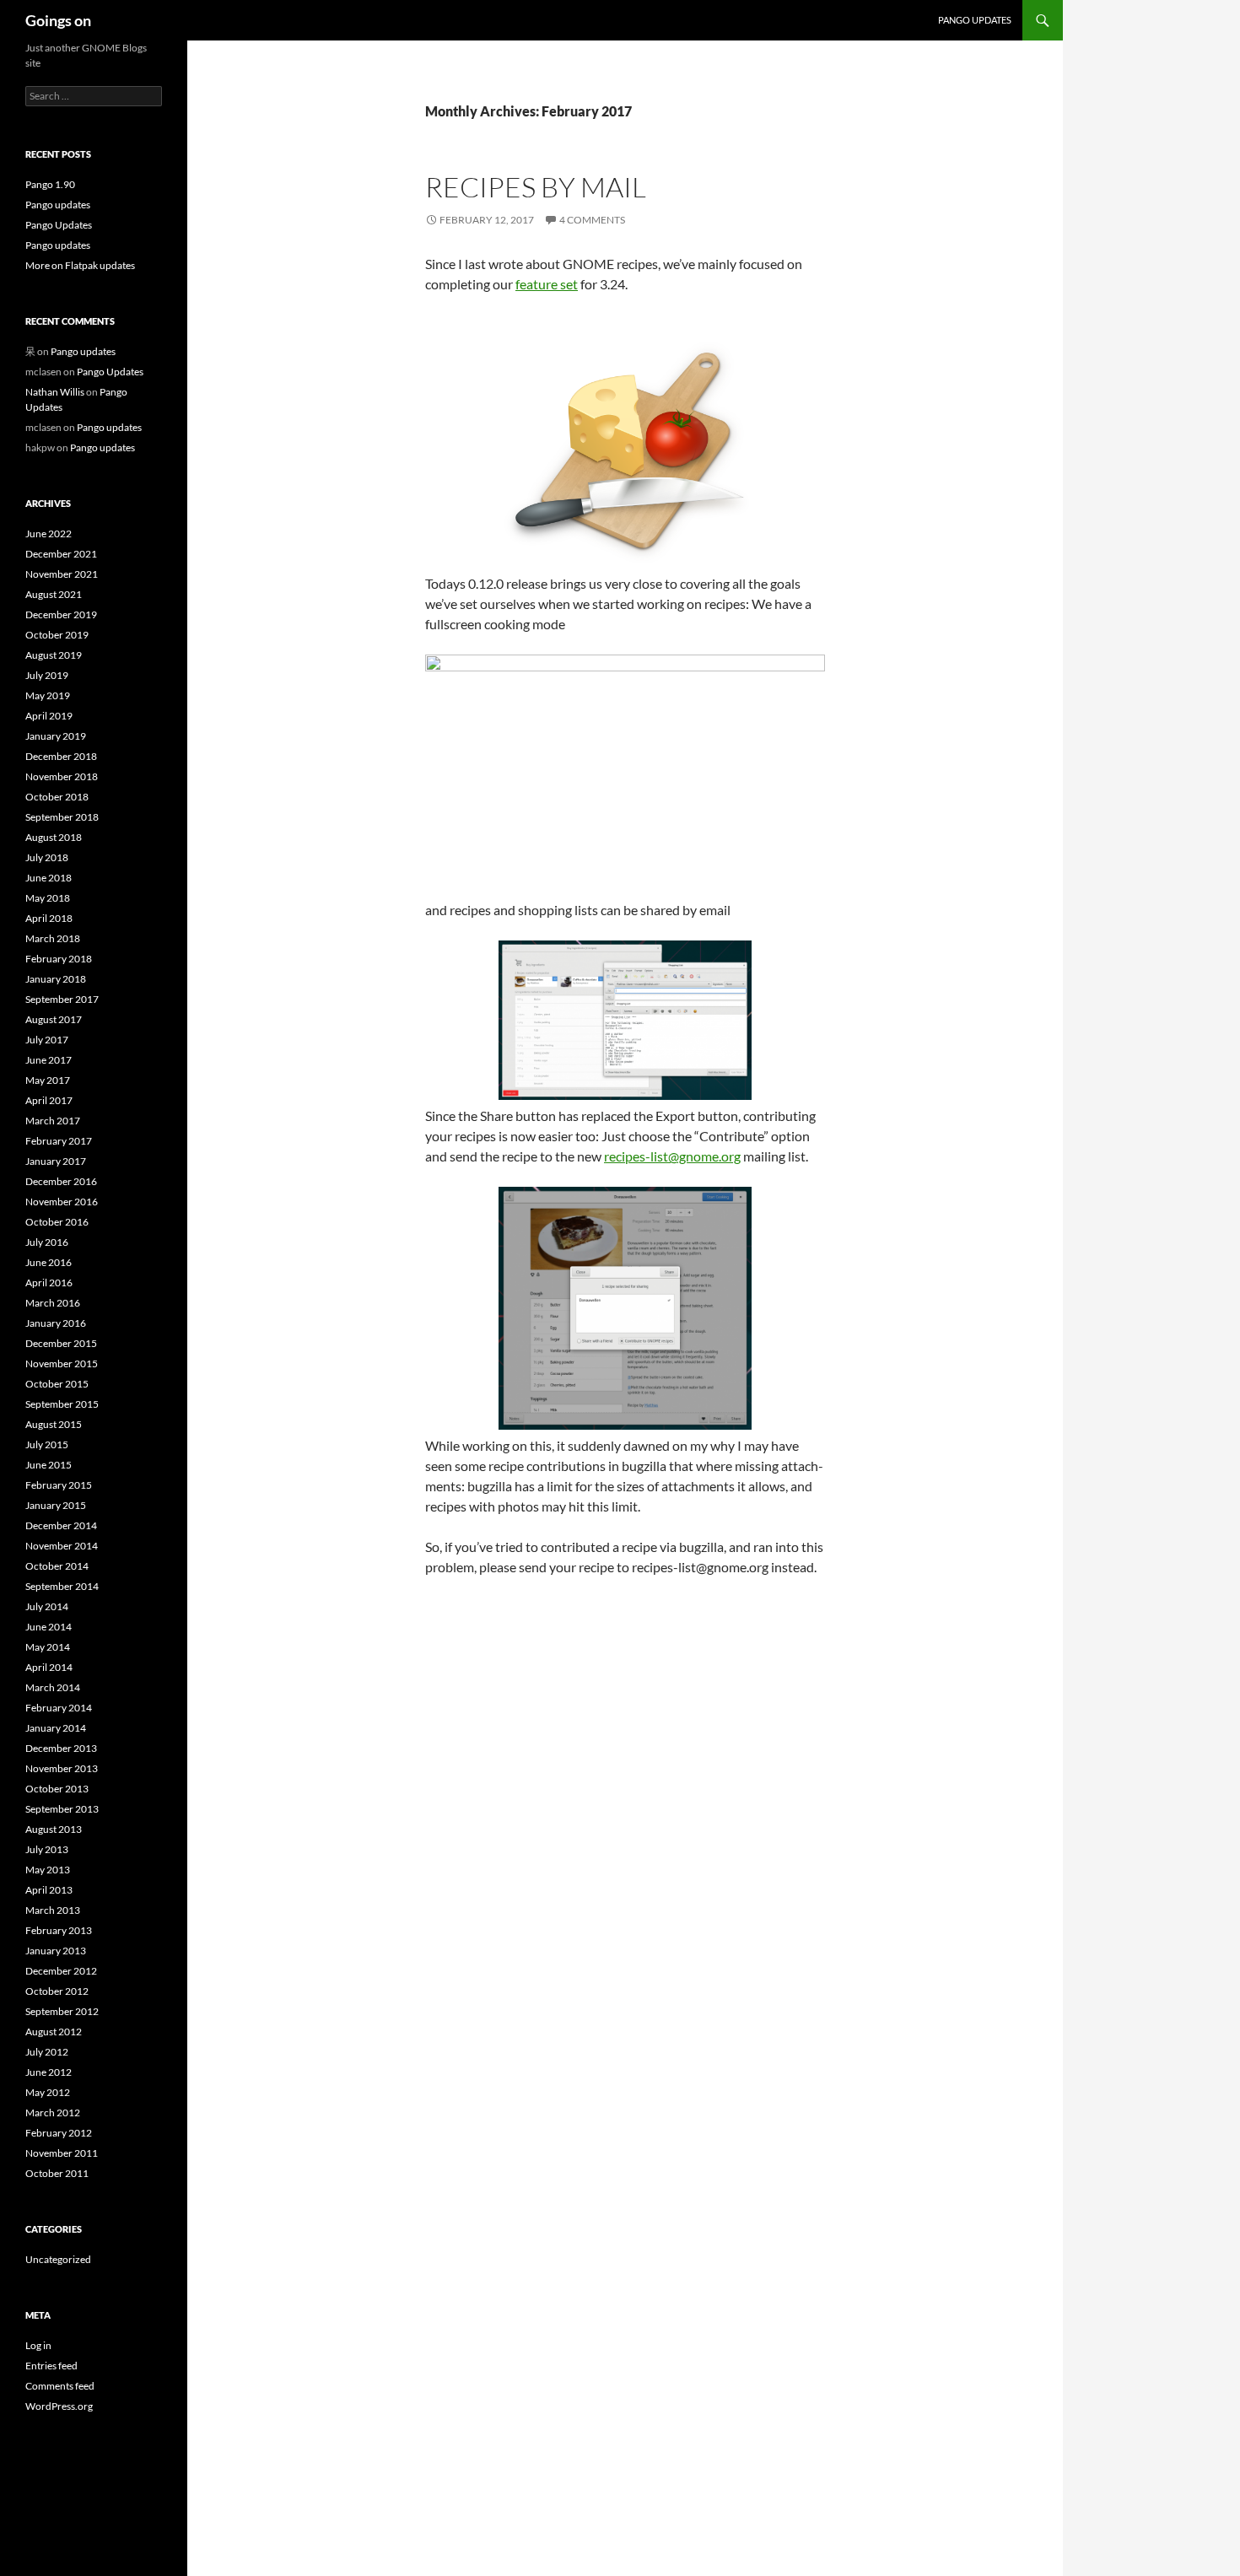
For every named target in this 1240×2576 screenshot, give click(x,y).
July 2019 (47, 675)
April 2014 (49, 1667)
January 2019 (56, 736)
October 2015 (57, 1384)
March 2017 (53, 1121)
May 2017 (48, 1080)
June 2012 (49, 2072)
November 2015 (62, 1363)
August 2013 (54, 1829)
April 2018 (49, 918)
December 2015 (61, 1343)
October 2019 (57, 635)
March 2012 (53, 2113)
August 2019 (54, 655)
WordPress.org (59, 2406)
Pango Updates (59, 225)
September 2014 (62, 1586)
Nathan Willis (55, 392)
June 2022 (49, 534)
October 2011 (57, 2173)
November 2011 (62, 2153)
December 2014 (61, 1525)
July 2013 (47, 1849)
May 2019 (48, 695)
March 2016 (53, 1303)
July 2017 (47, 1040)
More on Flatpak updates (80, 265)
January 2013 (56, 1951)
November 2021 (62, 574)
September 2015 (62, 1404)
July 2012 (47, 2052)
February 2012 (59, 2133)
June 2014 (49, 1627)
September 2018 (62, 817)
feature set (547, 284)
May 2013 (48, 1870)
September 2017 (62, 999)
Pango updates (975, 20)
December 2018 (61, 756)
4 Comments (592, 220)
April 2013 (49, 1890)
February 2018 (59, 959)
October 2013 (57, 1789)
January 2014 (56, 1728)
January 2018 (56, 979)
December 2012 (61, 1971)
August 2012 (54, 2032)
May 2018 (48, 898)
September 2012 (62, 2011)
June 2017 (49, 1060)
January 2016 (56, 1323)
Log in (38, 2345)
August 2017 (54, 1019)
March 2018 (53, 938)
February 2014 (59, 1708)
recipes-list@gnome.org (672, 1156)
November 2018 (62, 776)
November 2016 (62, 1202)
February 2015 (59, 1485)
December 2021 (61, 554)
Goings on (58, 20)
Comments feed (60, 2386)
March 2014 (53, 1687)
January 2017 (56, 1161)
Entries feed (51, 2366)
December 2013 (61, 1748)
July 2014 (47, 1606)
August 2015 (54, 1424)
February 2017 (59, 1141)
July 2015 (47, 1444)
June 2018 (49, 878)
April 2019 (49, 716)
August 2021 (54, 594)
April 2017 (49, 1100)
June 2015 (49, 1465)
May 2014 (48, 1647)
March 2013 (53, 1910)
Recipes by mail (536, 187)
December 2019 (61, 614)
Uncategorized (58, 2259)
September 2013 (62, 1809)
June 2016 (49, 1262)
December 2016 (61, 1181)
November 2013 (62, 1768)
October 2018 (57, 797)
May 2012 (48, 2092)
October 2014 (57, 1566)
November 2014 (62, 1546)
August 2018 (54, 837)
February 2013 (59, 1930)
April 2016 (49, 1283)
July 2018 (47, 857)
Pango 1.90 (50, 184)
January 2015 (56, 1505)
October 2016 (57, 1222)
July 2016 (47, 1242)
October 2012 (57, 1991)
